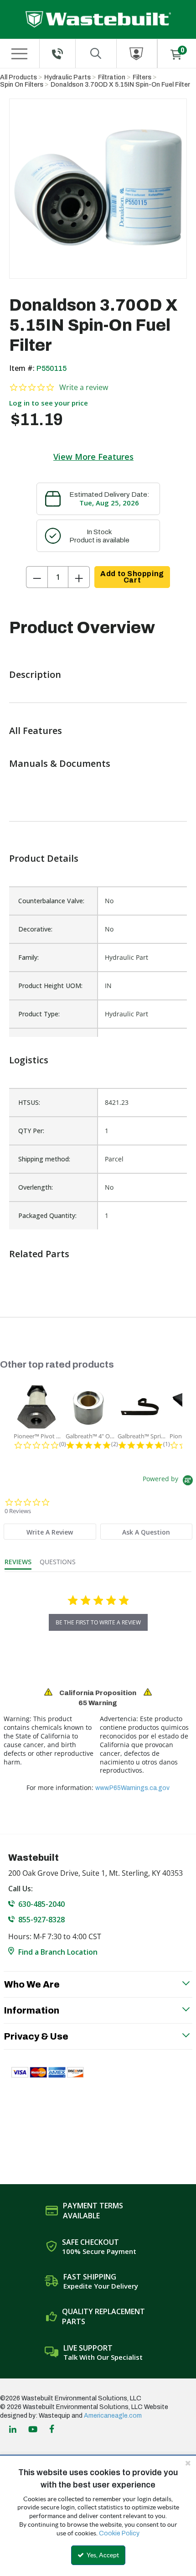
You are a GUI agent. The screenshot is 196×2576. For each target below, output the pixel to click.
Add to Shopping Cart (132, 577)
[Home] (98, 19)
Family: (28, 957)
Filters (142, 77)
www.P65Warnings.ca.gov (132, 1788)
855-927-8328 (41, 1920)
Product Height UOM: (50, 986)
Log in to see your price (49, 403)
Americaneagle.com (113, 2416)
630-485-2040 (41, 1904)
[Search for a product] (96, 54)
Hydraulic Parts (67, 77)
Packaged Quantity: (47, 1215)
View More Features (93, 457)
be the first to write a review (98, 1622)
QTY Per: (31, 1131)
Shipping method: (44, 1159)
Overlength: (36, 1187)
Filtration (112, 77)
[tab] (50, 1532)
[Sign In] (137, 54)
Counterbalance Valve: (51, 901)
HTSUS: (29, 1102)
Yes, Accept (102, 2555)
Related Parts (39, 1254)
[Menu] (19, 54)
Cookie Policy (119, 2533)
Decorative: (35, 929)
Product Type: (39, 1014)
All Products (18, 77)
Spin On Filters (22, 85)
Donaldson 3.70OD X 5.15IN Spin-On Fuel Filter (120, 85)
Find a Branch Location (58, 1952)
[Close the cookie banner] (188, 2463)
